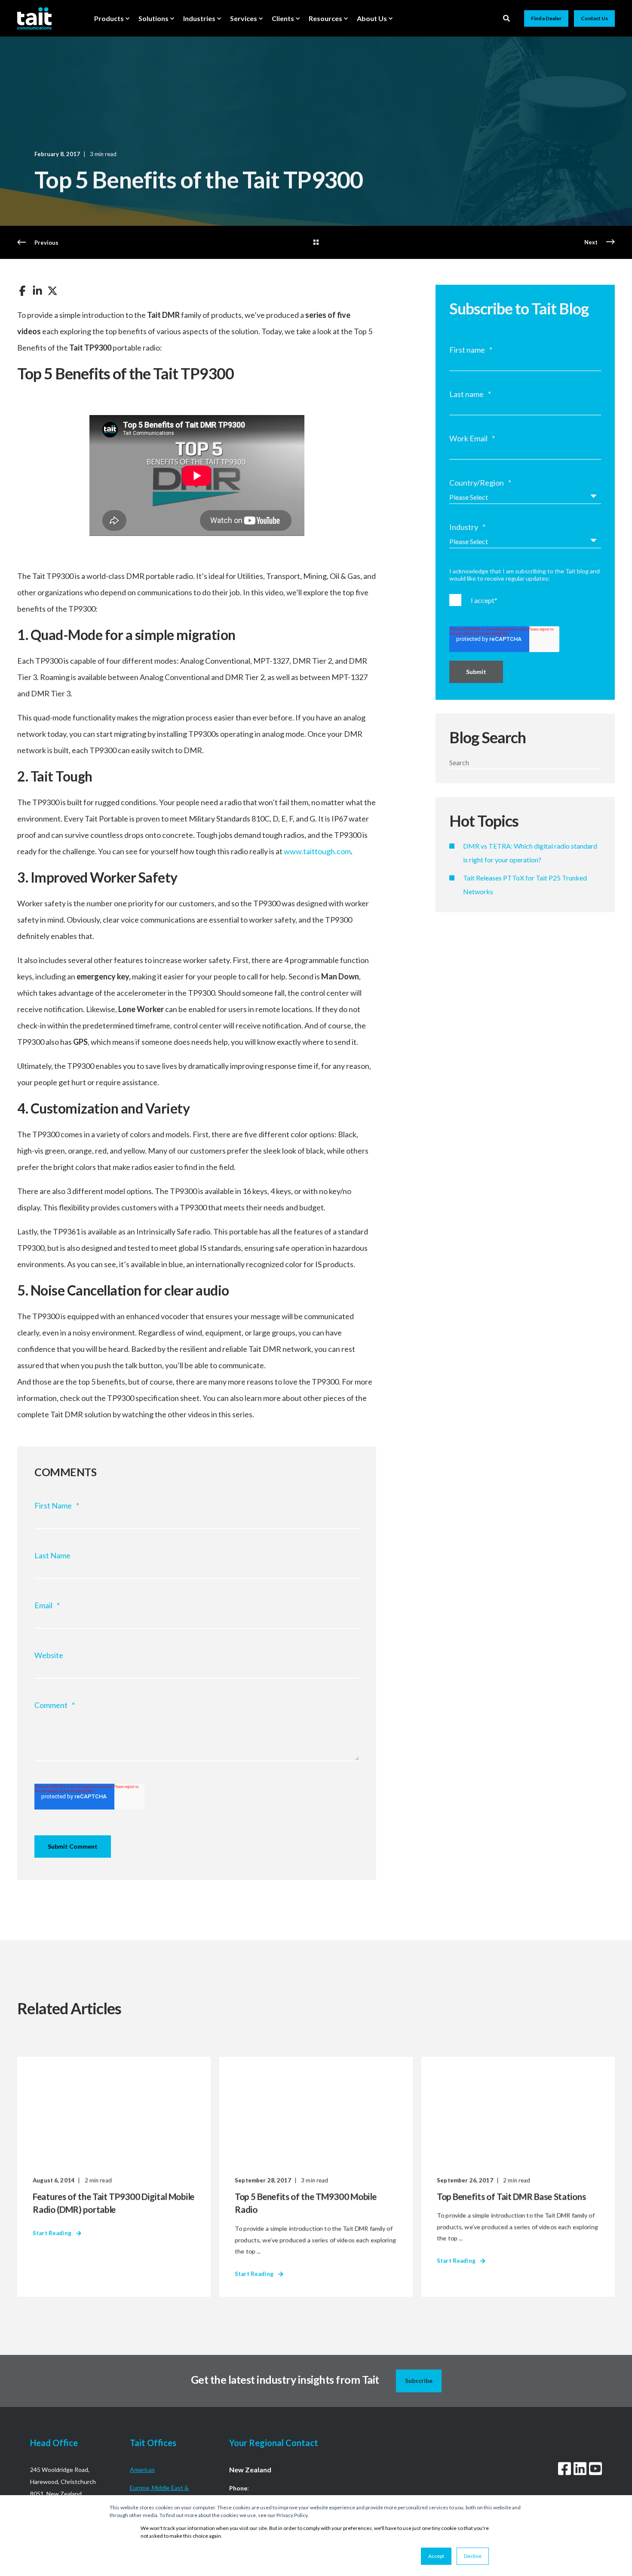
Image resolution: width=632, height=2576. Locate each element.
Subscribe (419, 2381)
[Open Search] (507, 17)
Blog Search (488, 737)
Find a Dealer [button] (546, 18)
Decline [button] (473, 2556)
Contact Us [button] (594, 18)
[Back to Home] (34, 18)
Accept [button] (436, 2556)
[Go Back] (316, 243)
